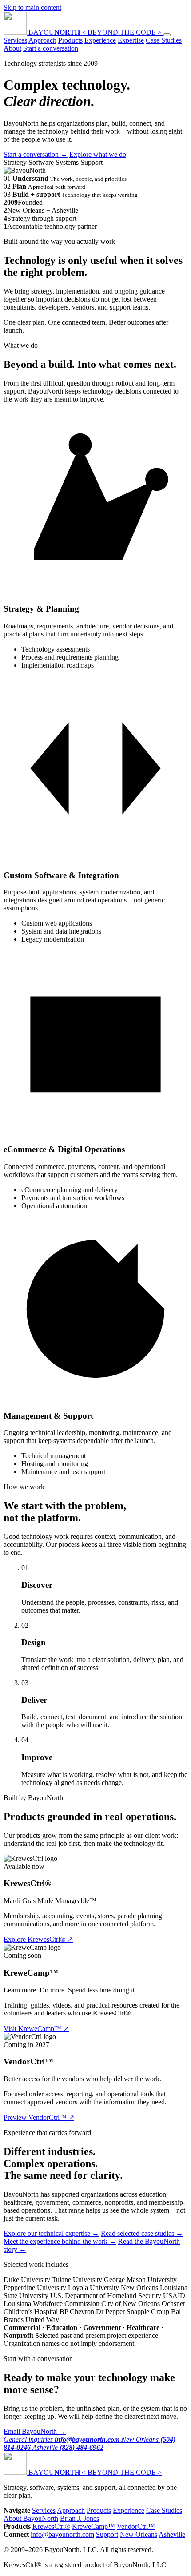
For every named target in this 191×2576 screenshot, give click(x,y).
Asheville (172, 2534)
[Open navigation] (167, 35)
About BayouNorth (31, 2518)
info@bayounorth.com (62, 2534)
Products (70, 40)
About (12, 48)
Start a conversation (51, 48)
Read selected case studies (142, 2233)
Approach (42, 40)
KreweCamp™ (94, 2526)
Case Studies (164, 40)
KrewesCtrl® (51, 2526)
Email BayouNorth (35, 2431)
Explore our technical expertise (51, 2233)
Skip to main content (32, 7)
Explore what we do (98, 154)
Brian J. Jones (80, 2518)
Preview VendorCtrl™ (39, 2117)
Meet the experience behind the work (60, 2241)
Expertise (131, 40)
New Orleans (139, 2534)
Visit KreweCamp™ (36, 2029)
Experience (100, 40)
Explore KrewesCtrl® (38, 1939)
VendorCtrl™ (136, 2526)
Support (107, 2534)
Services (15, 40)
